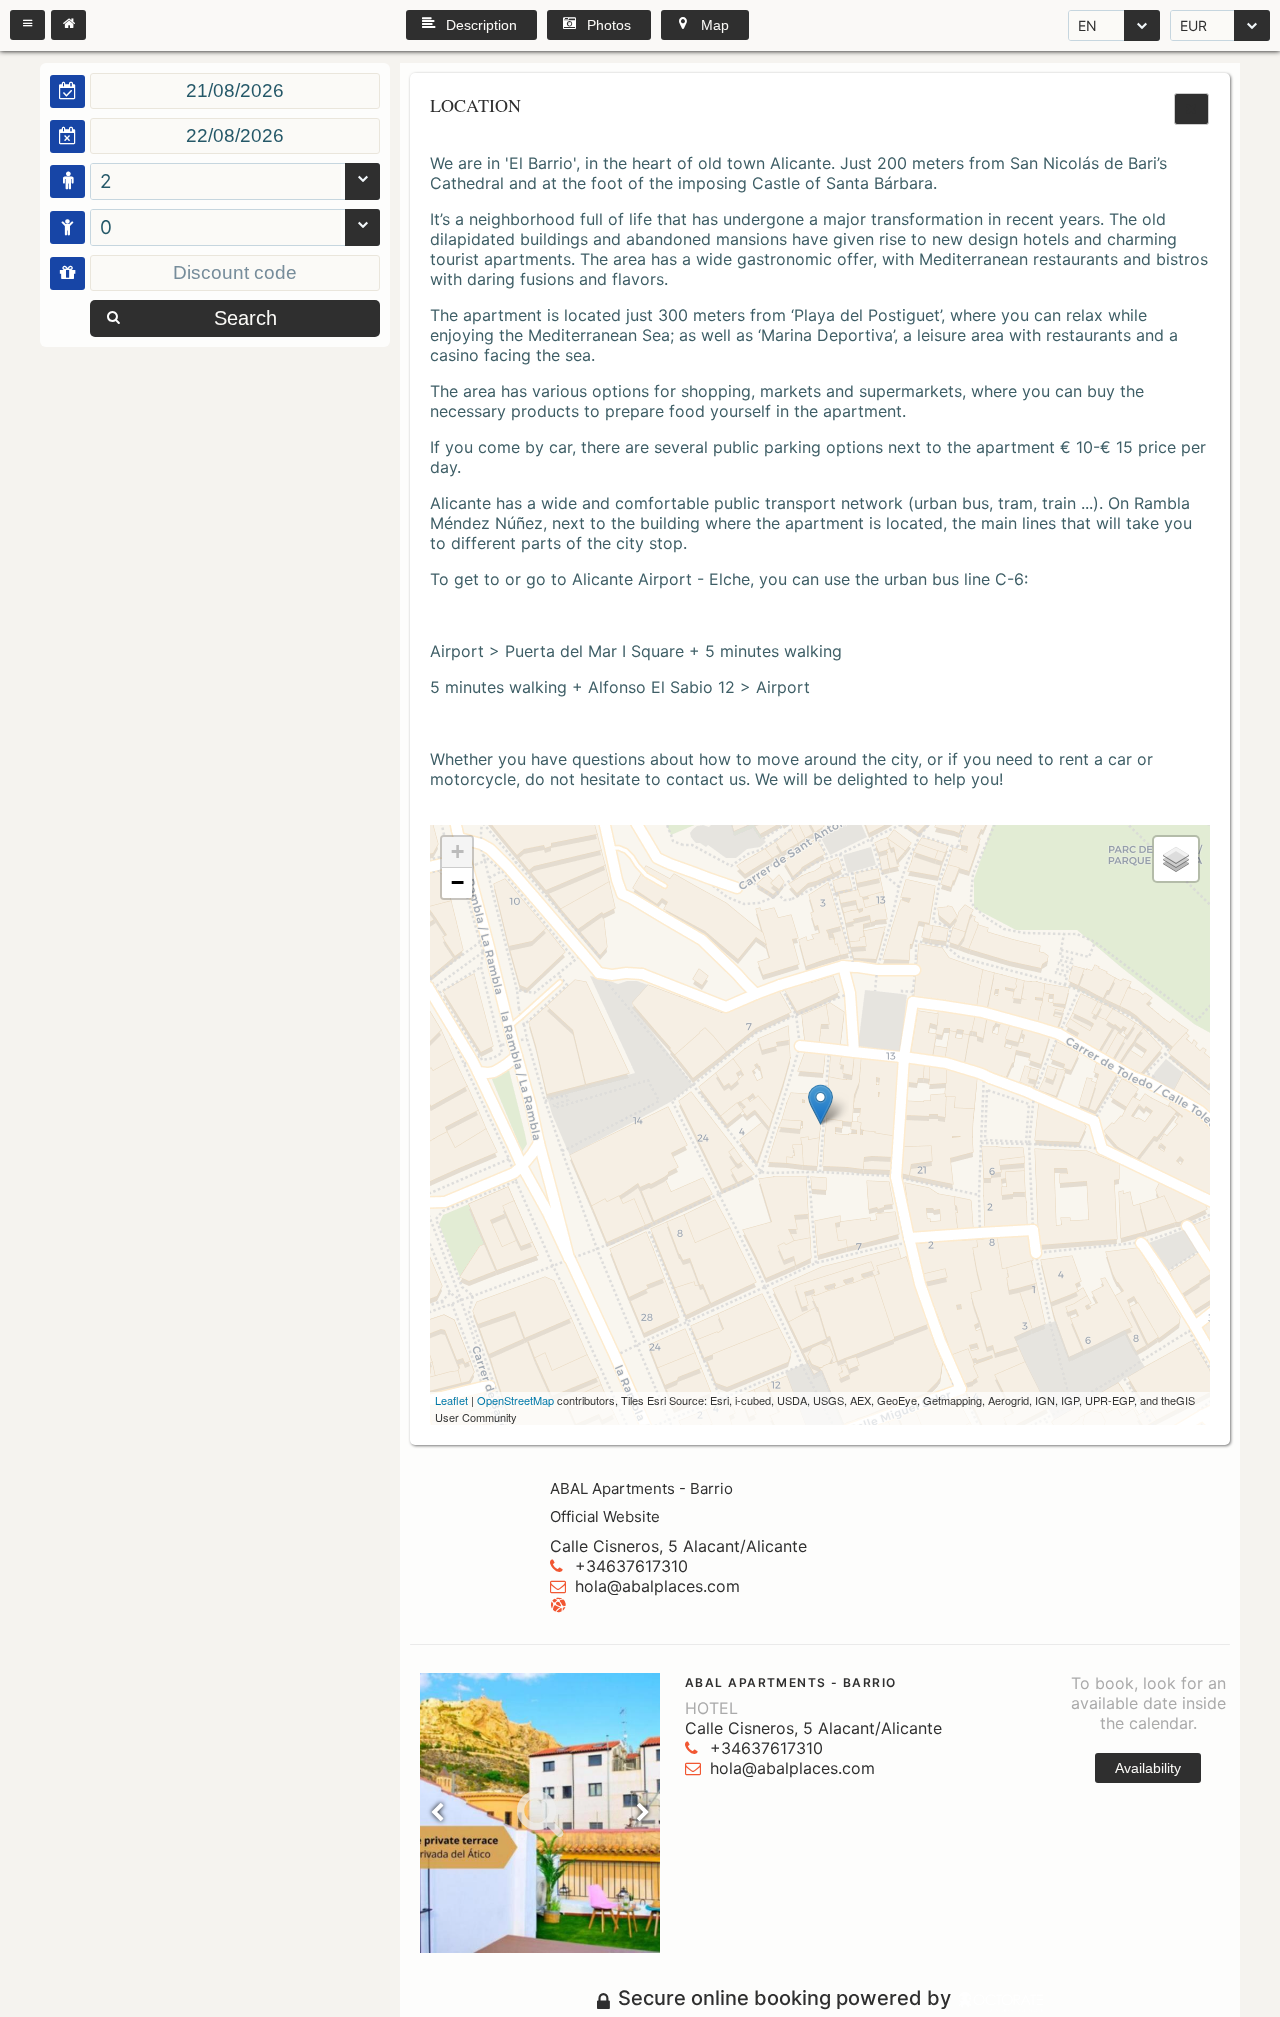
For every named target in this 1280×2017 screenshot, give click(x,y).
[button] (27, 25)
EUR (1193, 25)
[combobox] (1114, 25)
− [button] (457, 882)
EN (1087, 25)
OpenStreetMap (515, 1400)
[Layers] (1176, 859)
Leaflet (451, 1400)
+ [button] (457, 851)
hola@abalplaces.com (657, 1586)
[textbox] (235, 91)
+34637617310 (631, 1566)
